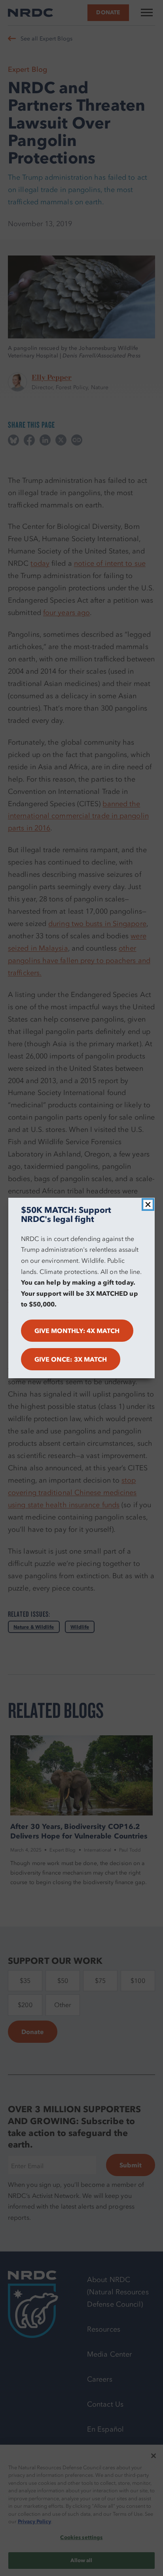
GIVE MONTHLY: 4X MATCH (77, 1331)
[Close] (148, 1204)
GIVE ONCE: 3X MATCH (71, 1359)
